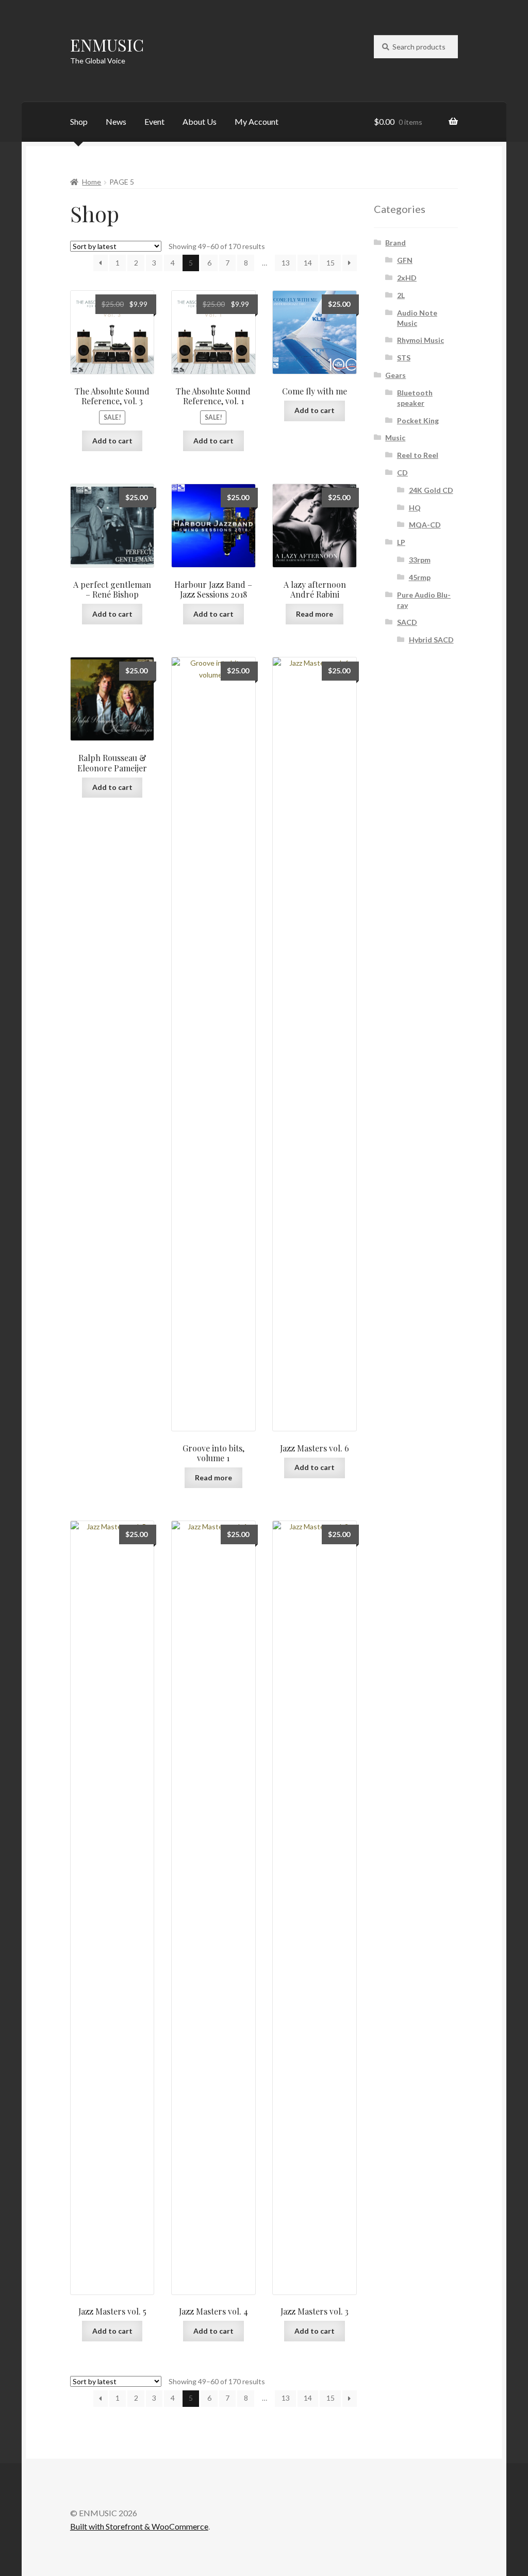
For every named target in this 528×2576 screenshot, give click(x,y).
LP (401, 542)
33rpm (420, 560)
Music (395, 437)
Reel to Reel (418, 455)
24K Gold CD (431, 490)
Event (154, 121)
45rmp (420, 577)
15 (331, 263)
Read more (315, 614)
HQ (415, 508)
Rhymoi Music (420, 340)
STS (404, 358)
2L (401, 295)
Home (92, 182)
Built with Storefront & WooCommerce (139, 2526)
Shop (79, 121)
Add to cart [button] (112, 441)
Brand (395, 243)
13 (286, 263)
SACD (407, 622)
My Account (257, 121)
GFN (405, 260)
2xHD (407, 278)
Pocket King (418, 420)
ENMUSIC (107, 45)
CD (402, 473)
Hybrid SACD (431, 640)
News (116, 121)
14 (308, 263)
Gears (395, 375)
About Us (200, 121)
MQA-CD (425, 525)
